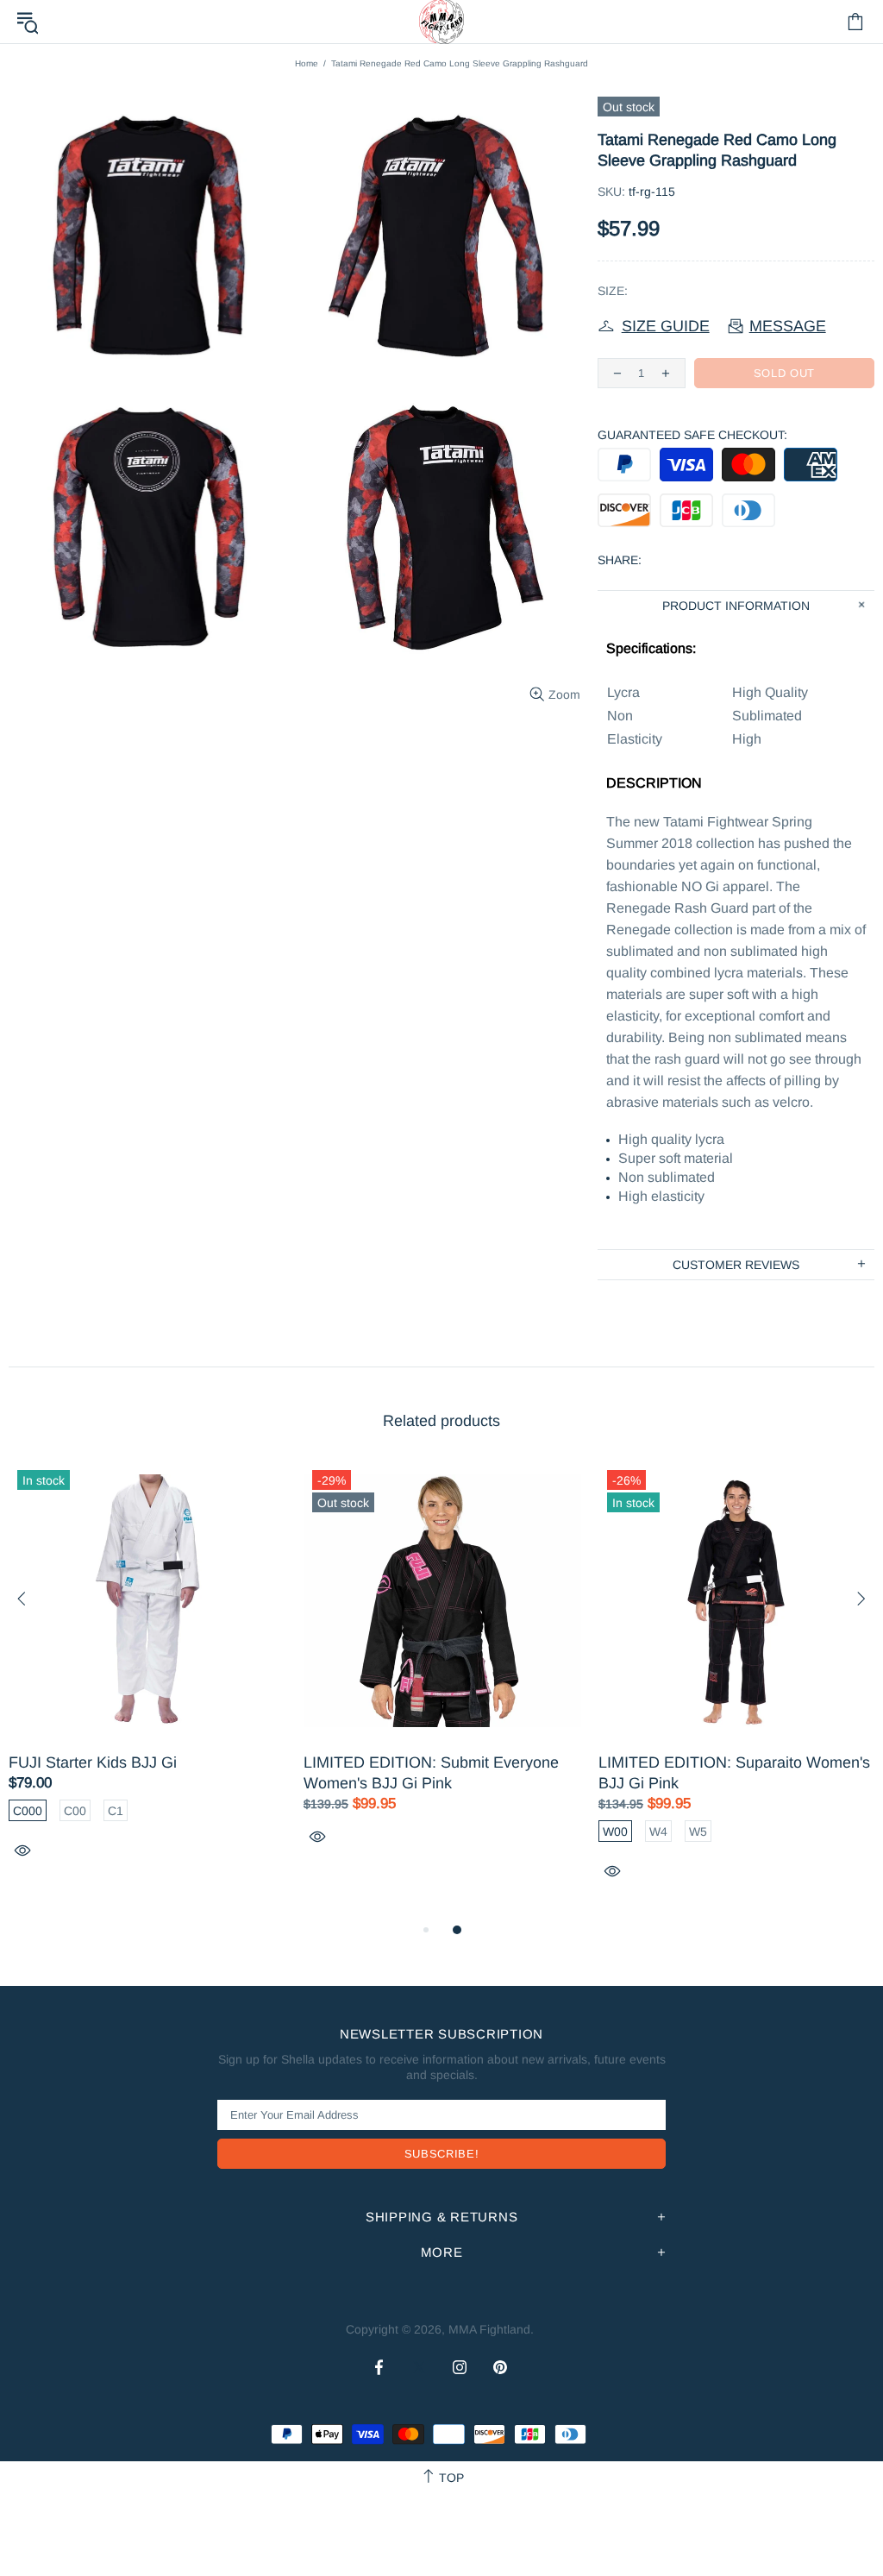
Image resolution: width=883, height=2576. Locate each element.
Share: (620, 560)
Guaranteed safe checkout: (692, 435)
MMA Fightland (489, 2329)
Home (307, 63)
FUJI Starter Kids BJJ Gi (93, 1762)
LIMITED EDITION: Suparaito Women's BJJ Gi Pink (734, 1773)
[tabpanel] (147, 1680)
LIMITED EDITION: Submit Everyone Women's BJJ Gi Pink (431, 1773)
